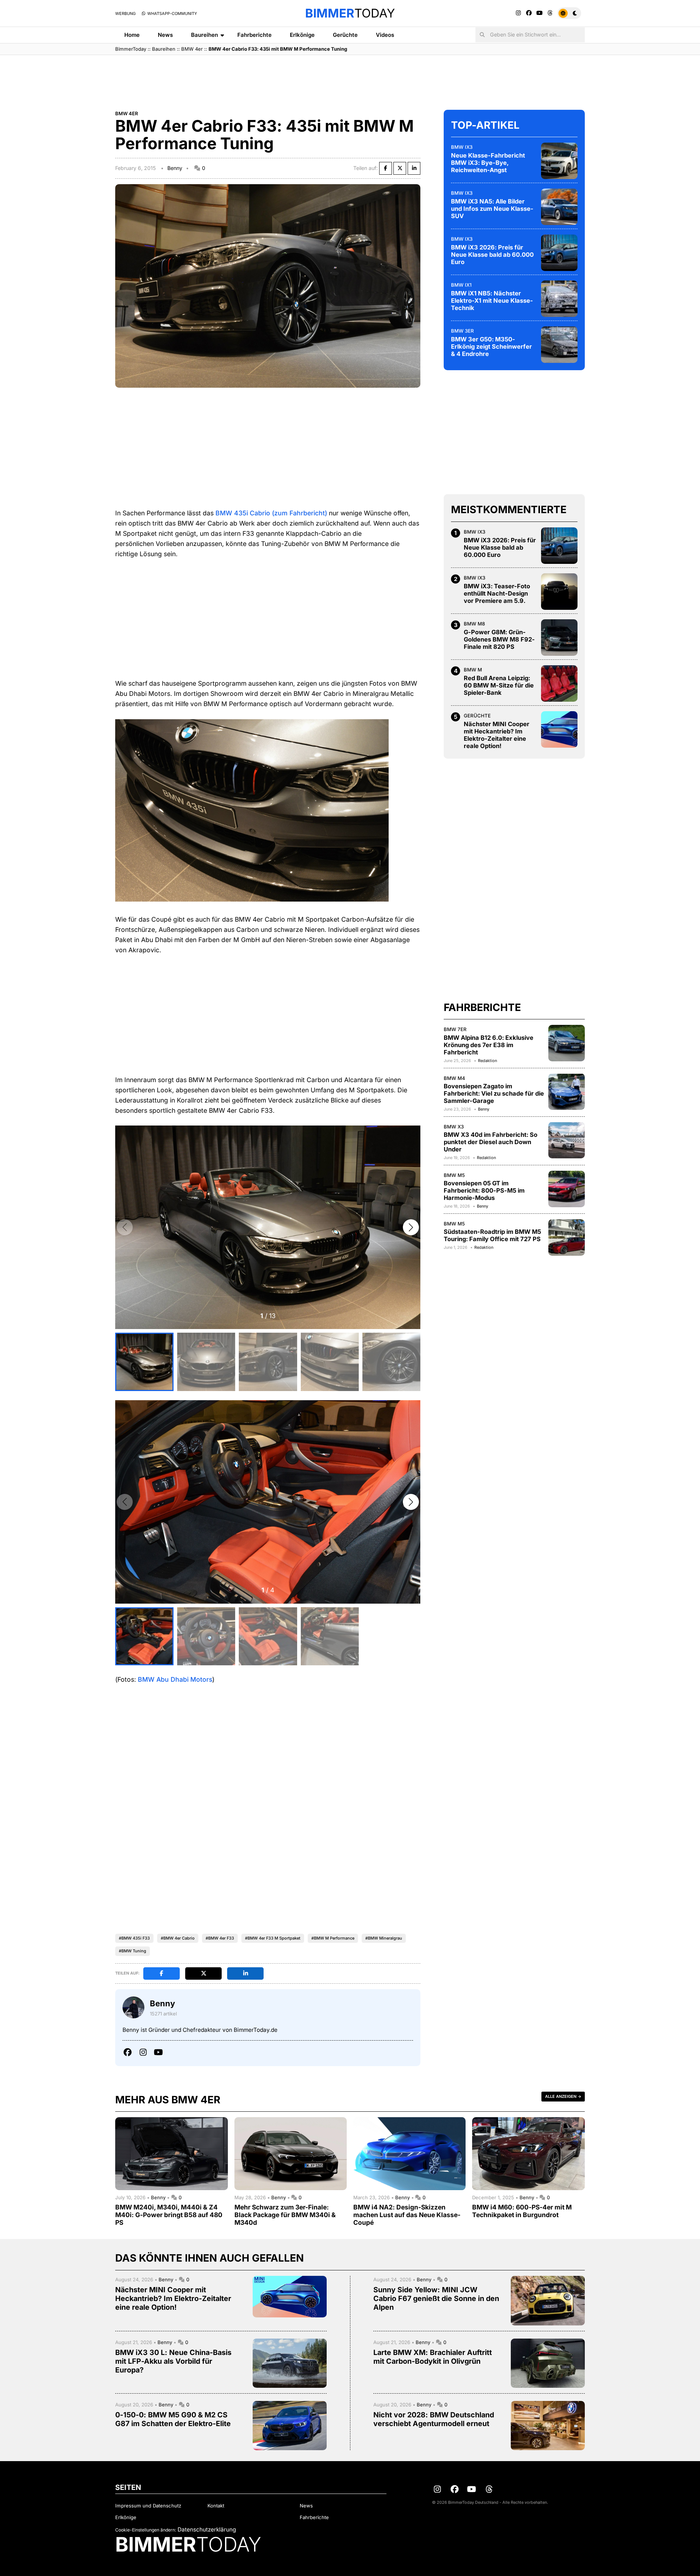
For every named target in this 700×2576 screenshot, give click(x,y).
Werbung (125, 13)
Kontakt (216, 2506)
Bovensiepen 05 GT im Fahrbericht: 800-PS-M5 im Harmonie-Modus (484, 1190)
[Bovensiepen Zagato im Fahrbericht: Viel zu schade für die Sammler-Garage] (567, 1092)
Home (132, 35)
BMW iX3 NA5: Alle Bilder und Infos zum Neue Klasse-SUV (492, 209)
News (165, 35)
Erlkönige (302, 35)
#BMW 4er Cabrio (178, 1938)
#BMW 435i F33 (134, 1938)
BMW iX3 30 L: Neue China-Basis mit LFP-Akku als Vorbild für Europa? (173, 2361)
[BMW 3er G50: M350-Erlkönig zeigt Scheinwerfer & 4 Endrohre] (559, 345)
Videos (385, 35)
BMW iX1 (461, 285)
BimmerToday (131, 49)
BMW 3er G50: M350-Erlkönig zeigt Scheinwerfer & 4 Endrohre (491, 346)
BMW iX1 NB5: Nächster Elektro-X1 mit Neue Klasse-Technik (492, 301)
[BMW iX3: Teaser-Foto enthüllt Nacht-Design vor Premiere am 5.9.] (559, 592)
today (350, 13)
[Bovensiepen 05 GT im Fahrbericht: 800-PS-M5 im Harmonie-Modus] (567, 1189)
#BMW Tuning (133, 1951)
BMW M (473, 670)
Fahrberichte (254, 35)
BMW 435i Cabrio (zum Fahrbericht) (271, 513)
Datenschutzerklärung (207, 2529)
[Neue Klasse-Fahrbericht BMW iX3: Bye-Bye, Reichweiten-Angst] (559, 161)
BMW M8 (474, 624)
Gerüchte (345, 35)
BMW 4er (192, 49)
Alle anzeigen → (563, 2096)
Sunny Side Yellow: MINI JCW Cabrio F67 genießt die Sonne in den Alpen (436, 2298)
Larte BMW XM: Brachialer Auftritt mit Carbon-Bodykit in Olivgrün (433, 2357)
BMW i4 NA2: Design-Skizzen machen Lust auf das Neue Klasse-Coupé (407, 2215)
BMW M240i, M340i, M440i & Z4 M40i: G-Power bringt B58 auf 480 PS (169, 2215)
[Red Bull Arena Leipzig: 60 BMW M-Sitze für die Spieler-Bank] (559, 683)
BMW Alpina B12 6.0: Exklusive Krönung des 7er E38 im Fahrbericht (489, 1045)
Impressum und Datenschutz (148, 2506)
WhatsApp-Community (172, 13)
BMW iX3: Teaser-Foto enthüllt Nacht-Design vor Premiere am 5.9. (497, 593)
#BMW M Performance (333, 1938)
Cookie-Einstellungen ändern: (146, 2530)
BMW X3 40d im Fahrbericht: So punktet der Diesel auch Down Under (491, 1142)
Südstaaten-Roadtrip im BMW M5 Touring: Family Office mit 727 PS (492, 1235)
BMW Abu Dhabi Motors (175, 1679)
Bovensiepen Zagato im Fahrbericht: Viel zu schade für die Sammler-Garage (494, 1093)
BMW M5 (454, 1175)
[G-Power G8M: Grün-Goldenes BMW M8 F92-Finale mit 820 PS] (559, 638)
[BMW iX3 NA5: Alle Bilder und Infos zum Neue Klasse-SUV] (559, 207)
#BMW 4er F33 (220, 1938)
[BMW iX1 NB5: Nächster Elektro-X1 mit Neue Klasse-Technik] (559, 299)
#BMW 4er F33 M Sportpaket (273, 1938)
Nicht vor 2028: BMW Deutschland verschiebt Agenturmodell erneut (434, 2419)
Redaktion (487, 1061)
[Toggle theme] (569, 13)
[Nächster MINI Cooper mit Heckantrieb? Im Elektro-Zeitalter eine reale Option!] (559, 729)
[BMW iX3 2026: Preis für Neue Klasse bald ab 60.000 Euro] (559, 253)
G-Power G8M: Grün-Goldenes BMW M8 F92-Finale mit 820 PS (499, 639)
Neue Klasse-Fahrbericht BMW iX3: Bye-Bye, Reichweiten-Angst (488, 163)
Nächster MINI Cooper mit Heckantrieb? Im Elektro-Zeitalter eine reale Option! (497, 735)
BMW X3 (454, 1126)
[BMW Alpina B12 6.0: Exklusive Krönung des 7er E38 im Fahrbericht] (567, 1043)
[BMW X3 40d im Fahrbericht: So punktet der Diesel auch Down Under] (567, 1140)
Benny (175, 168)
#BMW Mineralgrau (384, 1938)
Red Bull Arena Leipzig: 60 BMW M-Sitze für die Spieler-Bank (499, 685)
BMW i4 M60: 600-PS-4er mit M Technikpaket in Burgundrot (522, 2211)
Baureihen (205, 35)
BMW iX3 (462, 147)
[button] (411, 1227)
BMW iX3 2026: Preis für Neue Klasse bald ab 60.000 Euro (492, 255)
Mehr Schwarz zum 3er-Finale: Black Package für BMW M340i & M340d (285, 2215)
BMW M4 (454, 1078)
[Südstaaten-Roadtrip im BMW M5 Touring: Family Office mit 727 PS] (567, 1237)
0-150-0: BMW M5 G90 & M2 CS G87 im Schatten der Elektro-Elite (173, 2419)
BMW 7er (455, 1029)
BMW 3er (462, 331)
